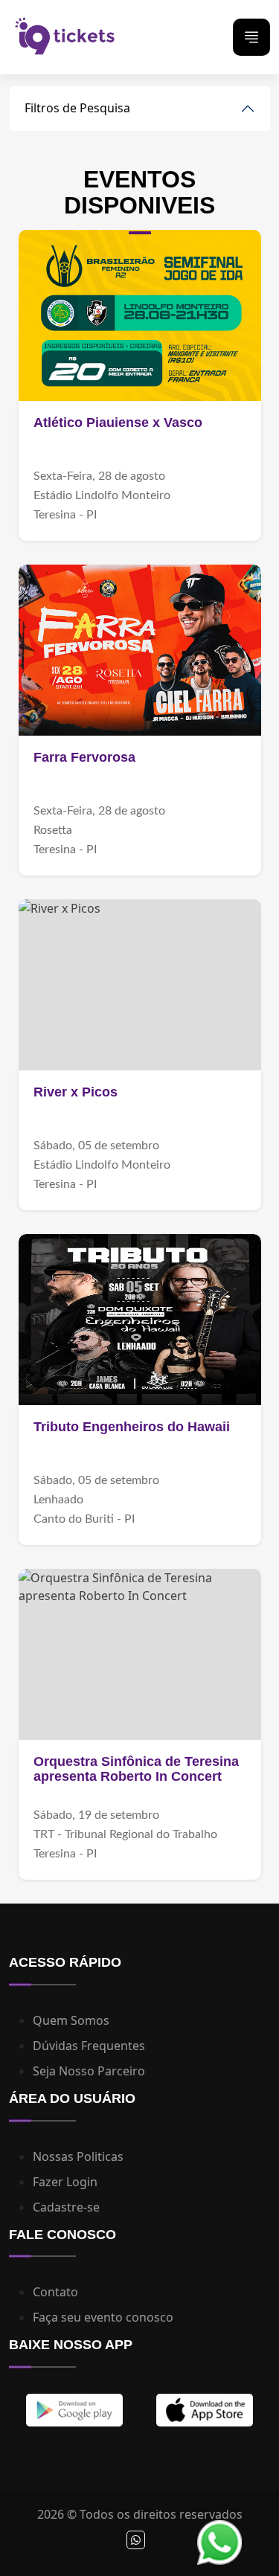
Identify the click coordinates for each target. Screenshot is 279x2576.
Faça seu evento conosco (103, 2317)
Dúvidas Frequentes (89, 2046)
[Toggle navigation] (251, 37)
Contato (55, 2292)
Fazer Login (65, 2182)
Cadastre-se (66, 2207)
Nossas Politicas (78, 2156)
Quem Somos (71, 2020)
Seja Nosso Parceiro (89, 2071)
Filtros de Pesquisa (77, 108)
